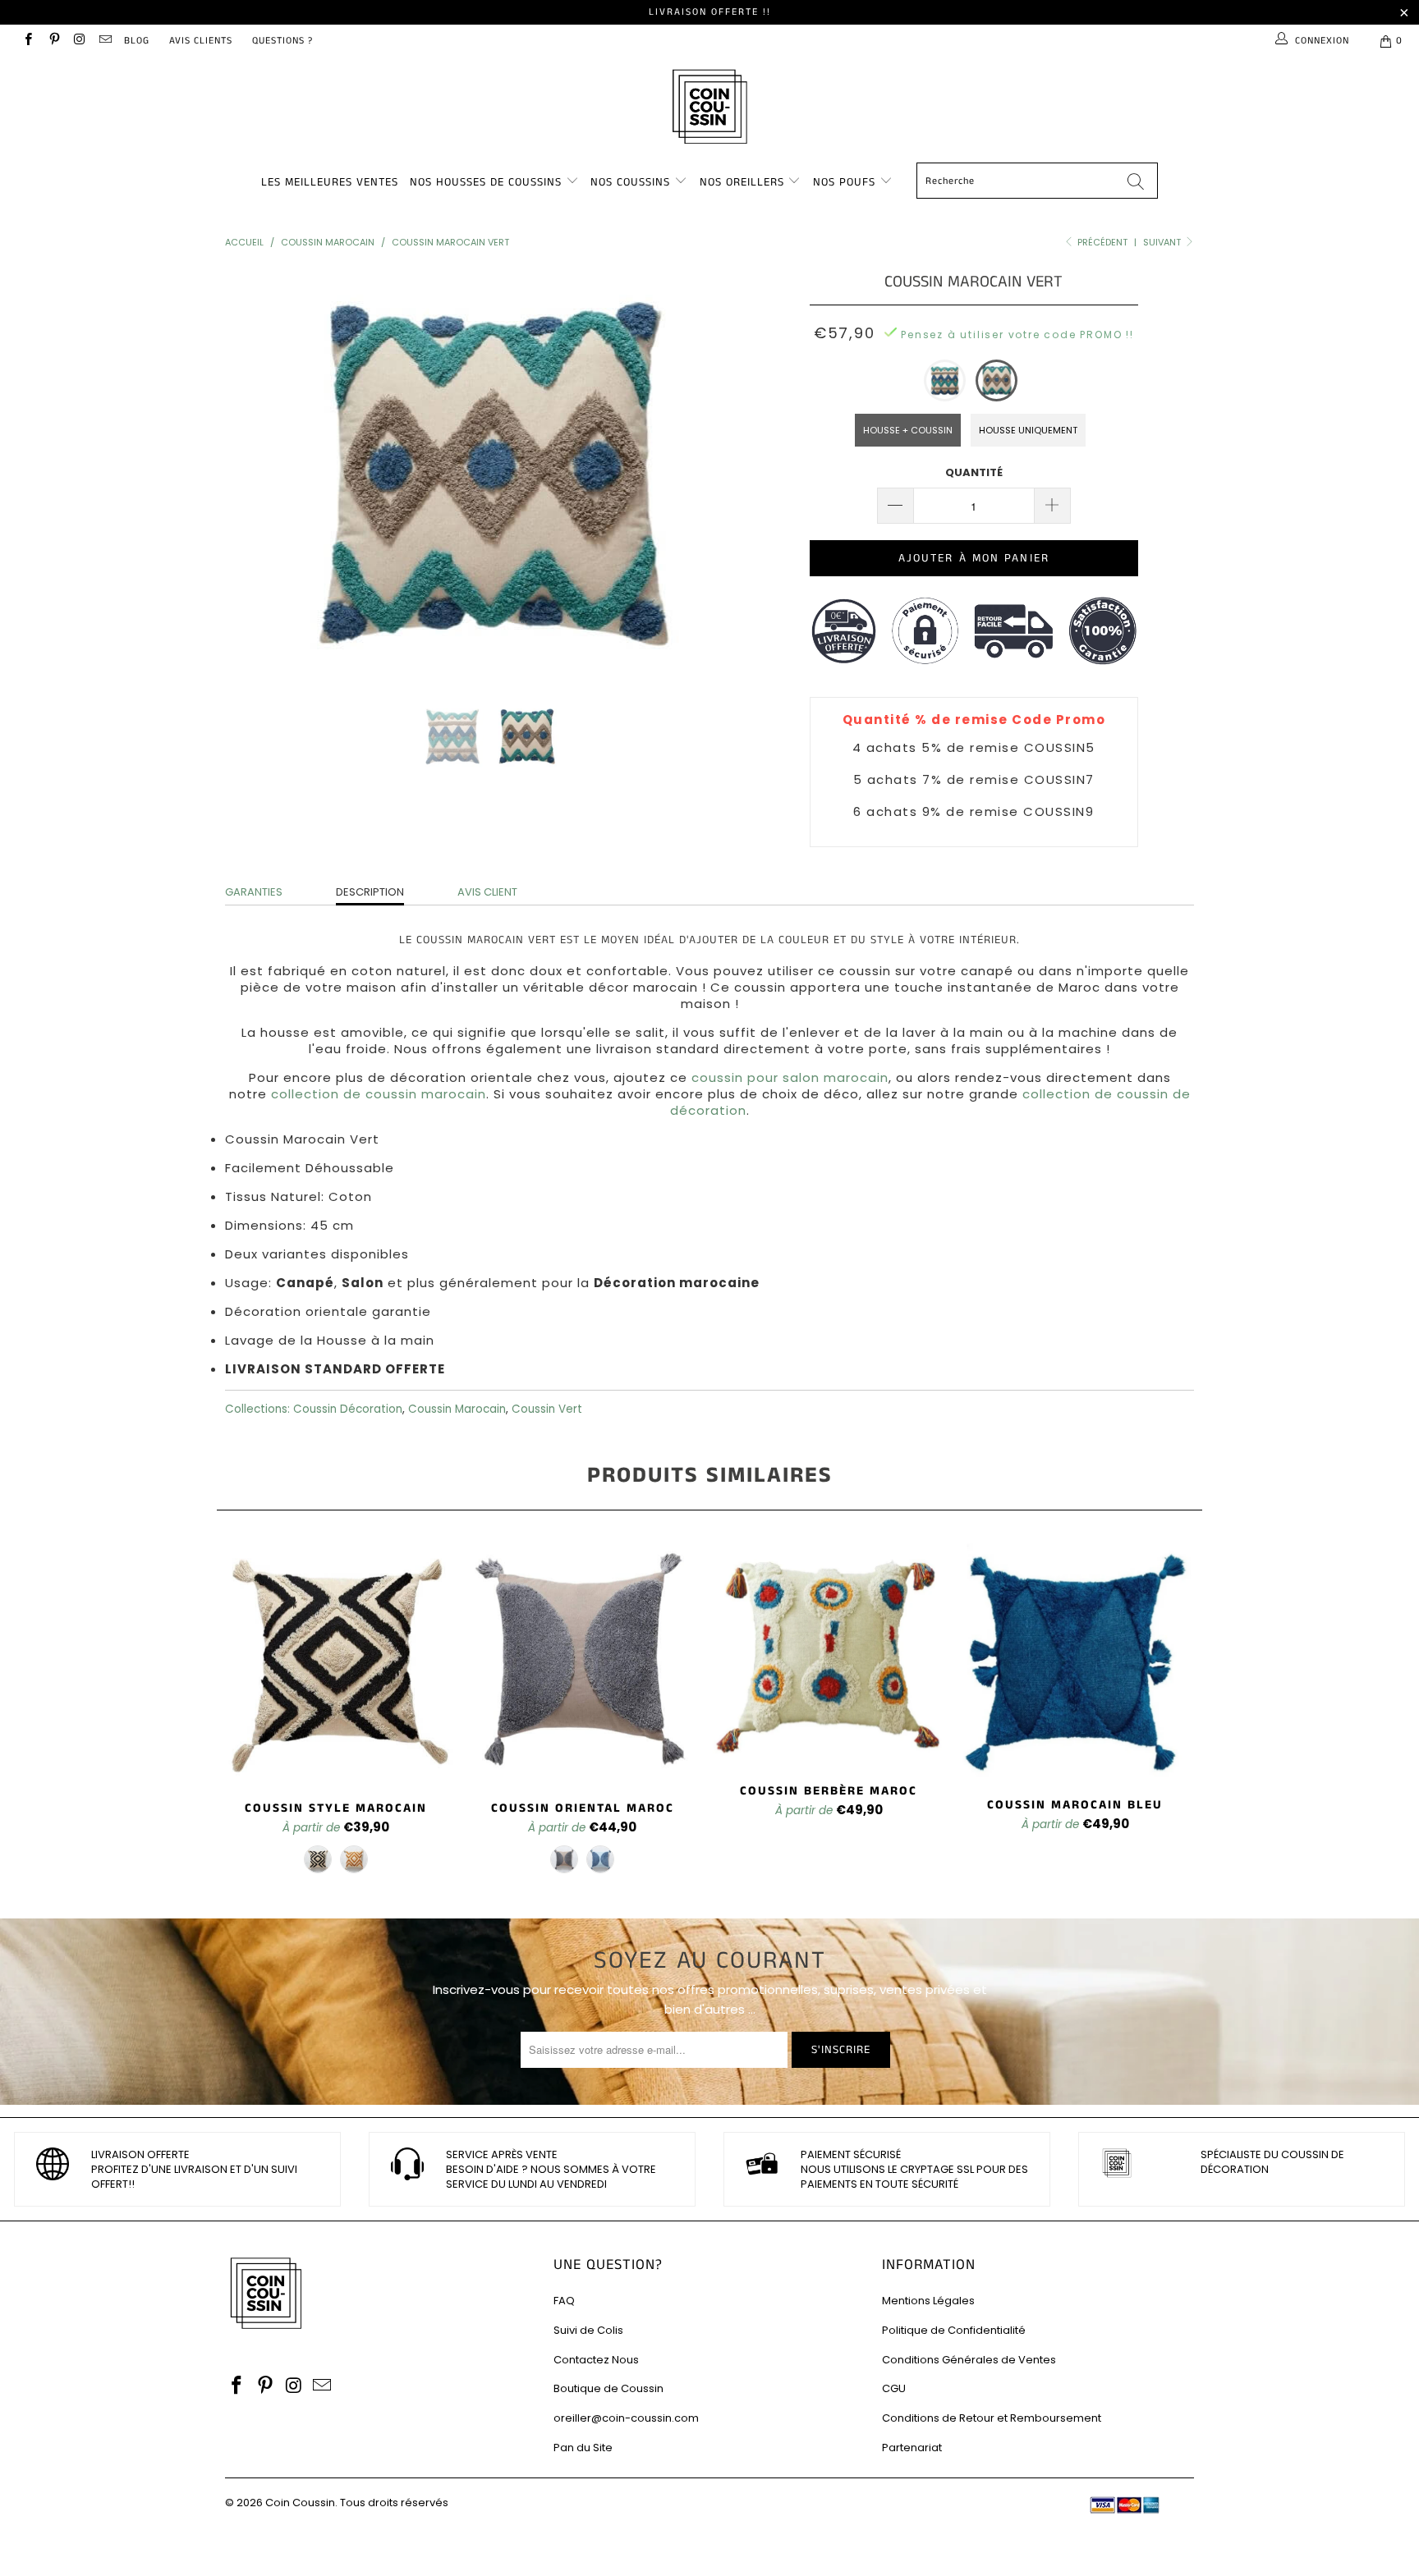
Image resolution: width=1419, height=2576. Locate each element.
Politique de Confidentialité (954, 2330)
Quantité (974, 472)
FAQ (564, 2301)
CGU (894, 2388)
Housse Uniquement (1028, 430)
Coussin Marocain (457, 1409)
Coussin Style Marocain (336, 1662)
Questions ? (282, 41)
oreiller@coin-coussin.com (626, 2418)
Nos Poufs (844, 182)
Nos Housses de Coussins (486, 182)
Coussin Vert (547, 1409)
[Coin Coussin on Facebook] (28, 41)
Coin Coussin (300, 2503)
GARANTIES (254, 892)
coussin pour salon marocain (790, 1077)
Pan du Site (583, 2448)
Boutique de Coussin (608, 2388)
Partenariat (912, 2448)
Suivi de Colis (588, 2330)
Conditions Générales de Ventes (969, 2360)
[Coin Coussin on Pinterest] (53, 41)
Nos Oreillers (742, 182)
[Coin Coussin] (709, 109)
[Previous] (253, 474)
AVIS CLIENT (487, 892)
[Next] (726, 474)
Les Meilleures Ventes (330, 182)
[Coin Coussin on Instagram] (79, 41)
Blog (137, 41)
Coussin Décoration (348, 1409)
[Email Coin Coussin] (105, 41)
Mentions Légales (928, 2301)
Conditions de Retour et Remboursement (992, 2418)
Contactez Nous (596, 2360)
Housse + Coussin (908, 430)
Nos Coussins (630, 182)
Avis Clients (201, 41)
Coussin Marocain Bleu (1075, 1661)
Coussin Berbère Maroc (829, 1654)
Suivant (1163, 242)
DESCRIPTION (370, 892)
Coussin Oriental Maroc (582, 1662)
